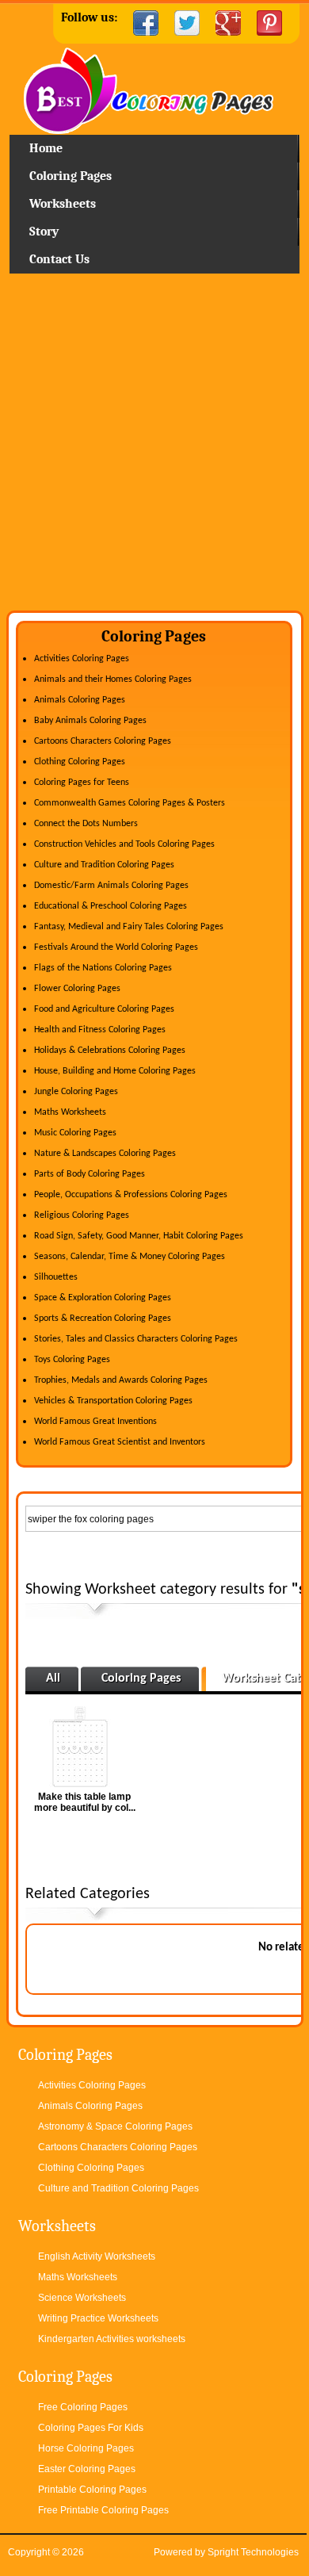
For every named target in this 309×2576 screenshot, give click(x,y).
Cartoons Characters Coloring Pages (103, 741)
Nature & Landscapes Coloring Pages (105, 1154)
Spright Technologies (253, 2552)
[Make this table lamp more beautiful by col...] (85, 1747)
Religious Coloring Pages (82, 1215)
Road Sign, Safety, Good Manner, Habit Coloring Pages (139, 1236)
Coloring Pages (71, 176)
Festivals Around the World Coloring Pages (116, 947)
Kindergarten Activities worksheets (112, 2339)
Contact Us (59, 259)
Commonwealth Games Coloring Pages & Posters (130, 803)
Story (44, 232)
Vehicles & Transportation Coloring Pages (113, 1401)
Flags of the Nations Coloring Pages (103, 968)
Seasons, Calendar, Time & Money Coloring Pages (130, 1257)
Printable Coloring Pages (92, 2490)
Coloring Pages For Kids (91, 2428)
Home (154, 91)
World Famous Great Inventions (95, 1422)
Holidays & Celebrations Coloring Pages (110, 1051)
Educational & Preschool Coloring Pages (111, 906)
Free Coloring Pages (83, 2407)
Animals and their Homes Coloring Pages (113, 679)
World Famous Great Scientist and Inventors (120, 1442)
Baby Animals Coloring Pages (90, 721)
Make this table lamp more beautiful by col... (85, 1802)
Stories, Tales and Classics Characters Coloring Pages (136, 1339)
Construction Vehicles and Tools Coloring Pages (124, 844)
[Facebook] (146, 23)
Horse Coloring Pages (86, 2448)
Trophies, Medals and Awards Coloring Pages (121, 1380)
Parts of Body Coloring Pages (90, 1174)
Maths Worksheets (70, 1112)
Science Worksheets (82, 2298)
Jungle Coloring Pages (76, 1092)
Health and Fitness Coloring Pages (100, 1030)
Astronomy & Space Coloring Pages (115, 2126)
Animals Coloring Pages (80, 700)
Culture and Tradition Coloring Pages (104, 865)
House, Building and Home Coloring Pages (115, 1071)
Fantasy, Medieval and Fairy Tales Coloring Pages (129, 927)
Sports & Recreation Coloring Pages (103, 1319)
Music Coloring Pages (75, 1133)
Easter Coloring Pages (87, 2469)
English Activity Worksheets (97, 2256)
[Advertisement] (154, 448)
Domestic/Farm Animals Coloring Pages (111, 886)
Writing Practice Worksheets (98, 2318)
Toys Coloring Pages (72, 1360)
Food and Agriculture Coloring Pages (104, 1009)
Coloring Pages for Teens (82, 783)
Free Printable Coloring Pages (103, 2510)
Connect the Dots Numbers (86, 824)
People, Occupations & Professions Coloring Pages (131, 1195)
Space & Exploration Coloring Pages (103, 1298)
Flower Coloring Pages (77, 989)
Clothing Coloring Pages (80, 762)
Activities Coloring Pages (82, 659)
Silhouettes (56, 1277)
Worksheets (63, 204)
